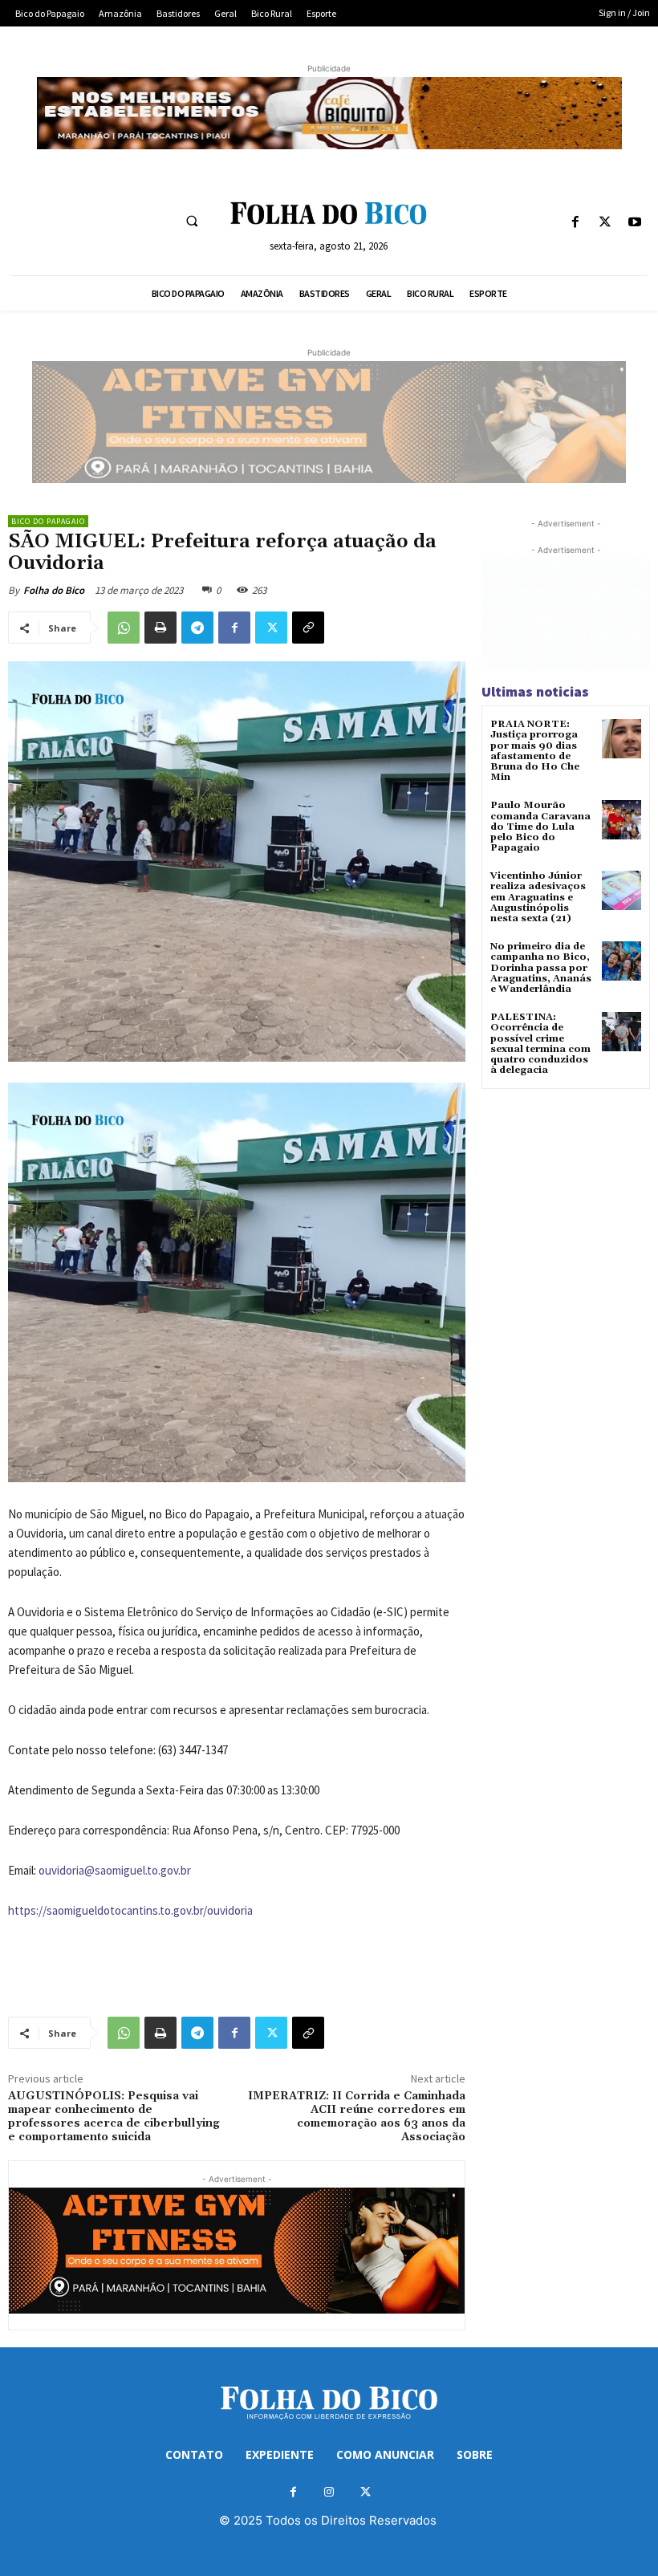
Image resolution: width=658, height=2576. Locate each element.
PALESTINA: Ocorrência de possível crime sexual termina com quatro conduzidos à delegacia (540, 1044)
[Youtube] (635, 223)
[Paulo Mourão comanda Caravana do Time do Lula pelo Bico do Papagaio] (621, 820)
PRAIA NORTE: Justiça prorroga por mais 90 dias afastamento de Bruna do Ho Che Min (535, 751)
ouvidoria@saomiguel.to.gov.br (115, 1870)
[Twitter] (605, 223)
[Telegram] (197, 628)
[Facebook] (575, 223)
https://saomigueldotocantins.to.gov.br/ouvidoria (130, 1910)
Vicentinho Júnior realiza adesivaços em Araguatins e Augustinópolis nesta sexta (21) (538, 897)
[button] (192, 221)
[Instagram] (329, 2492)
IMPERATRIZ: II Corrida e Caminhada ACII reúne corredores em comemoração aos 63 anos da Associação (357, 2116)
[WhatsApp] (124, 628)
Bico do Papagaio (48, 521)
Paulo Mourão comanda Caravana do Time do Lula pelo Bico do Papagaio (540, 827)
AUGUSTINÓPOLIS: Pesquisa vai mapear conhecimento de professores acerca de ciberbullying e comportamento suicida (114, 2116)
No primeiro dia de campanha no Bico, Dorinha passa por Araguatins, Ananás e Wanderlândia (541, 968)
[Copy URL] (308, 628)
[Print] (160, 628)
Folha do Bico (54, 590)
